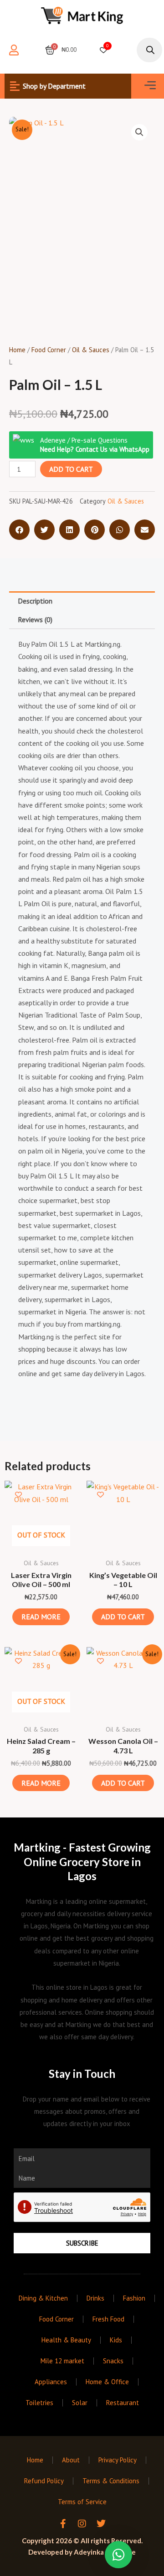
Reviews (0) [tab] (35, 619)
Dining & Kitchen (43, 2298)
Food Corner (49, 350)
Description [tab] (35, 601)
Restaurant (123, 2403)
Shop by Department (54, 86)
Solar (80, 2403)
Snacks (113, 2361)
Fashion (134, 2298)
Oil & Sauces (91, 350)
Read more (41, 1617)
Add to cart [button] (123, 1617)
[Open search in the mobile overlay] (146, 50)
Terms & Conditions (111, 2481)
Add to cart (71, 469)
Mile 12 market (62, 2361)
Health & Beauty (66, 2340)
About (71, 2460)
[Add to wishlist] (18, 1495)
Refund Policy (44, 2481)
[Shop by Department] (15, 86)
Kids (116, 2340)
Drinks (95, 2298)
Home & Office (107, 2382)
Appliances (51, 2382)
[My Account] (14, 50)
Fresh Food (108, 2319)
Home (17, 350)
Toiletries (39, 2403)
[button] (150, 86)
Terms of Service (82, 2502)
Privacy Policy (118, 2460)
